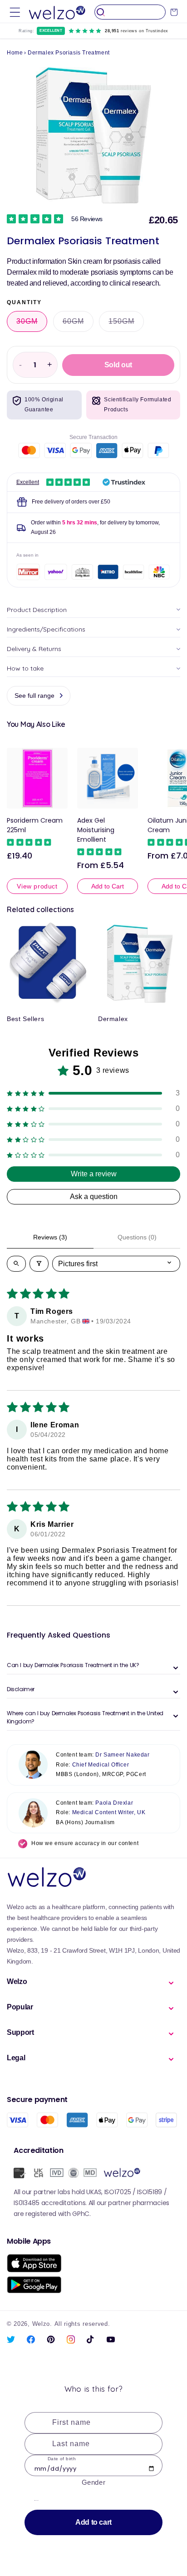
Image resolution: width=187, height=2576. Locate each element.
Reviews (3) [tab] (50, 1237)
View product (37, 886)
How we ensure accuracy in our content (85, 1843)
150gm (126, 324)
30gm (32, 324)
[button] (15, 12)
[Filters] (39, 1264)
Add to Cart (108, 886)
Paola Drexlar (114, 1803)
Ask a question (94, 1197)
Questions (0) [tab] (137, 1237)
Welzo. (42, 2324)
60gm (78, 324)
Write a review (94, 1174)
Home (15, 53)
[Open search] (16, 1264)
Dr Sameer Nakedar (122, 1755)
